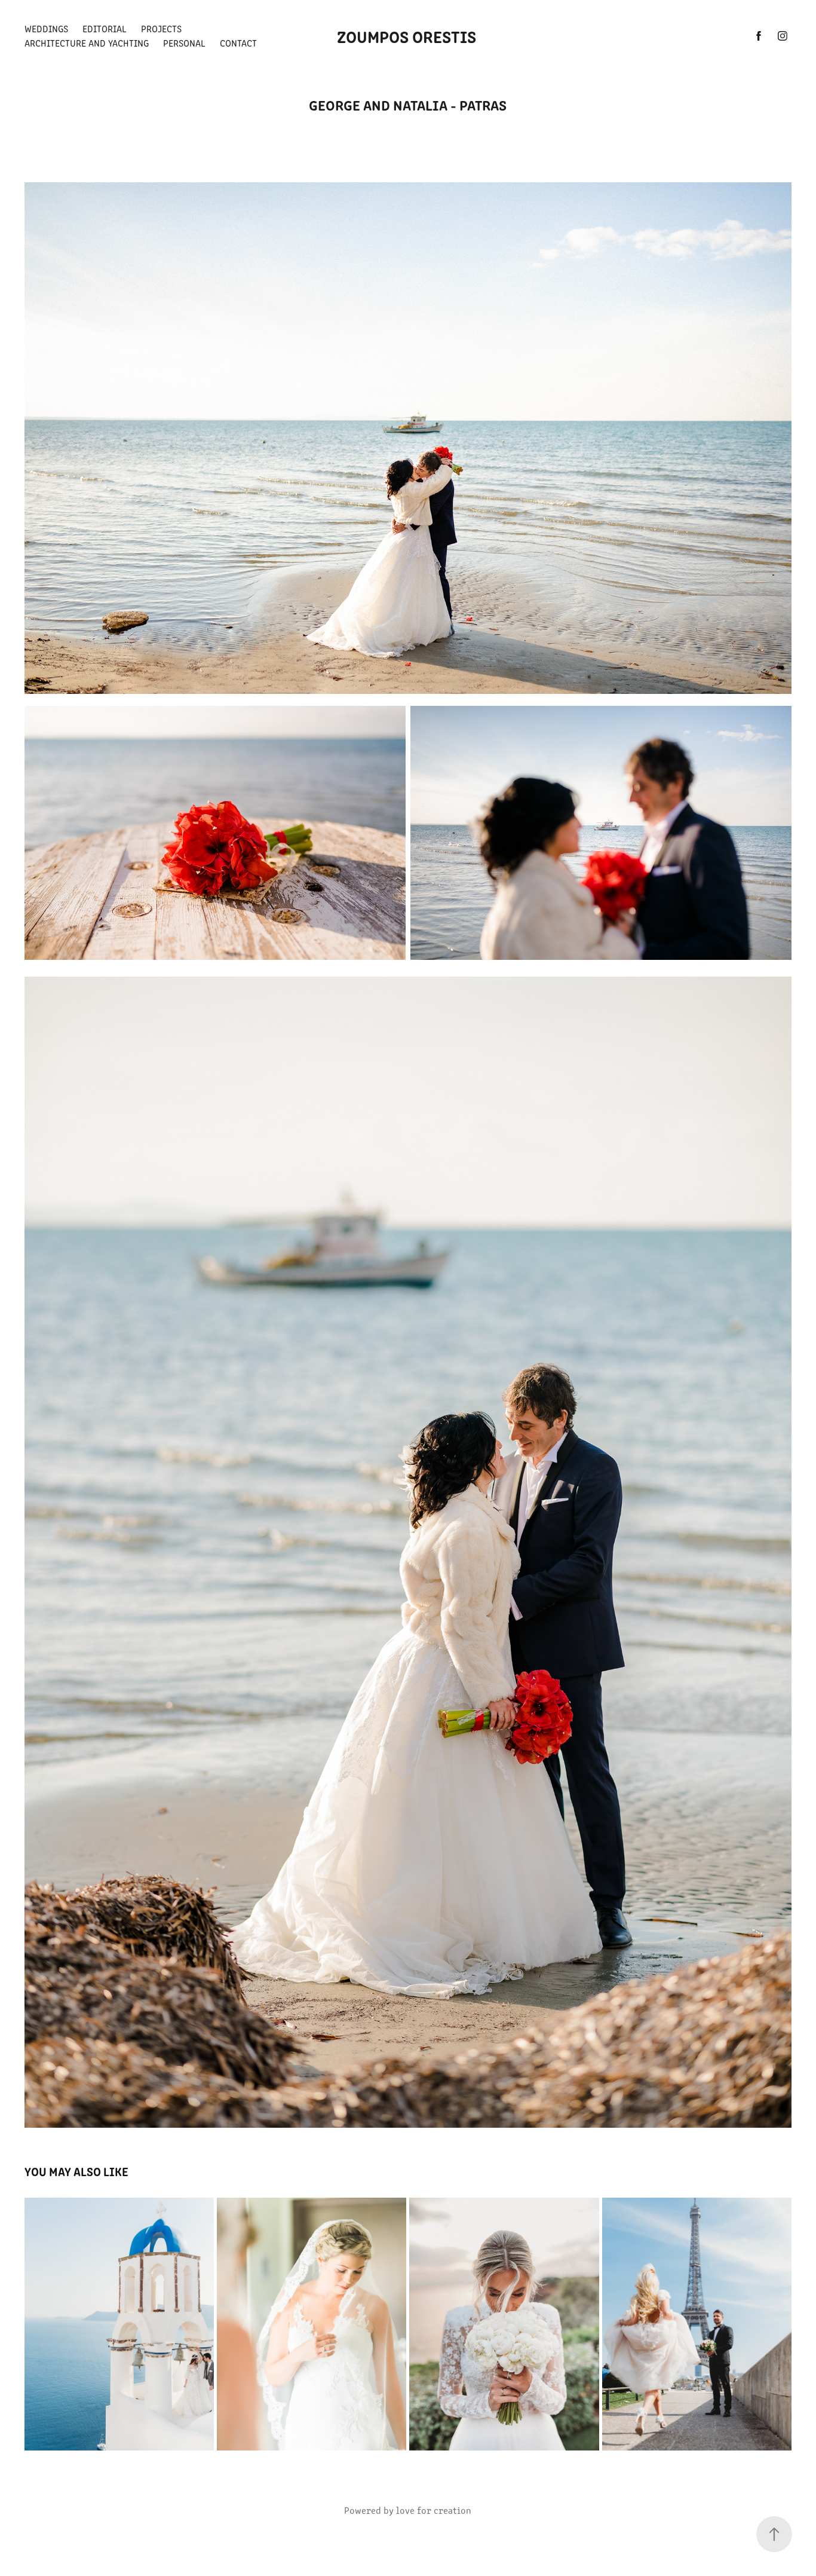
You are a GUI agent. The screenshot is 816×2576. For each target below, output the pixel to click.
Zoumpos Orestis (408, 36)
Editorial (105, 28)
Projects (161, 28)
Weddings (46, 28)
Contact (238, 43)
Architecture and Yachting (87, 43)
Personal (184, 43)
